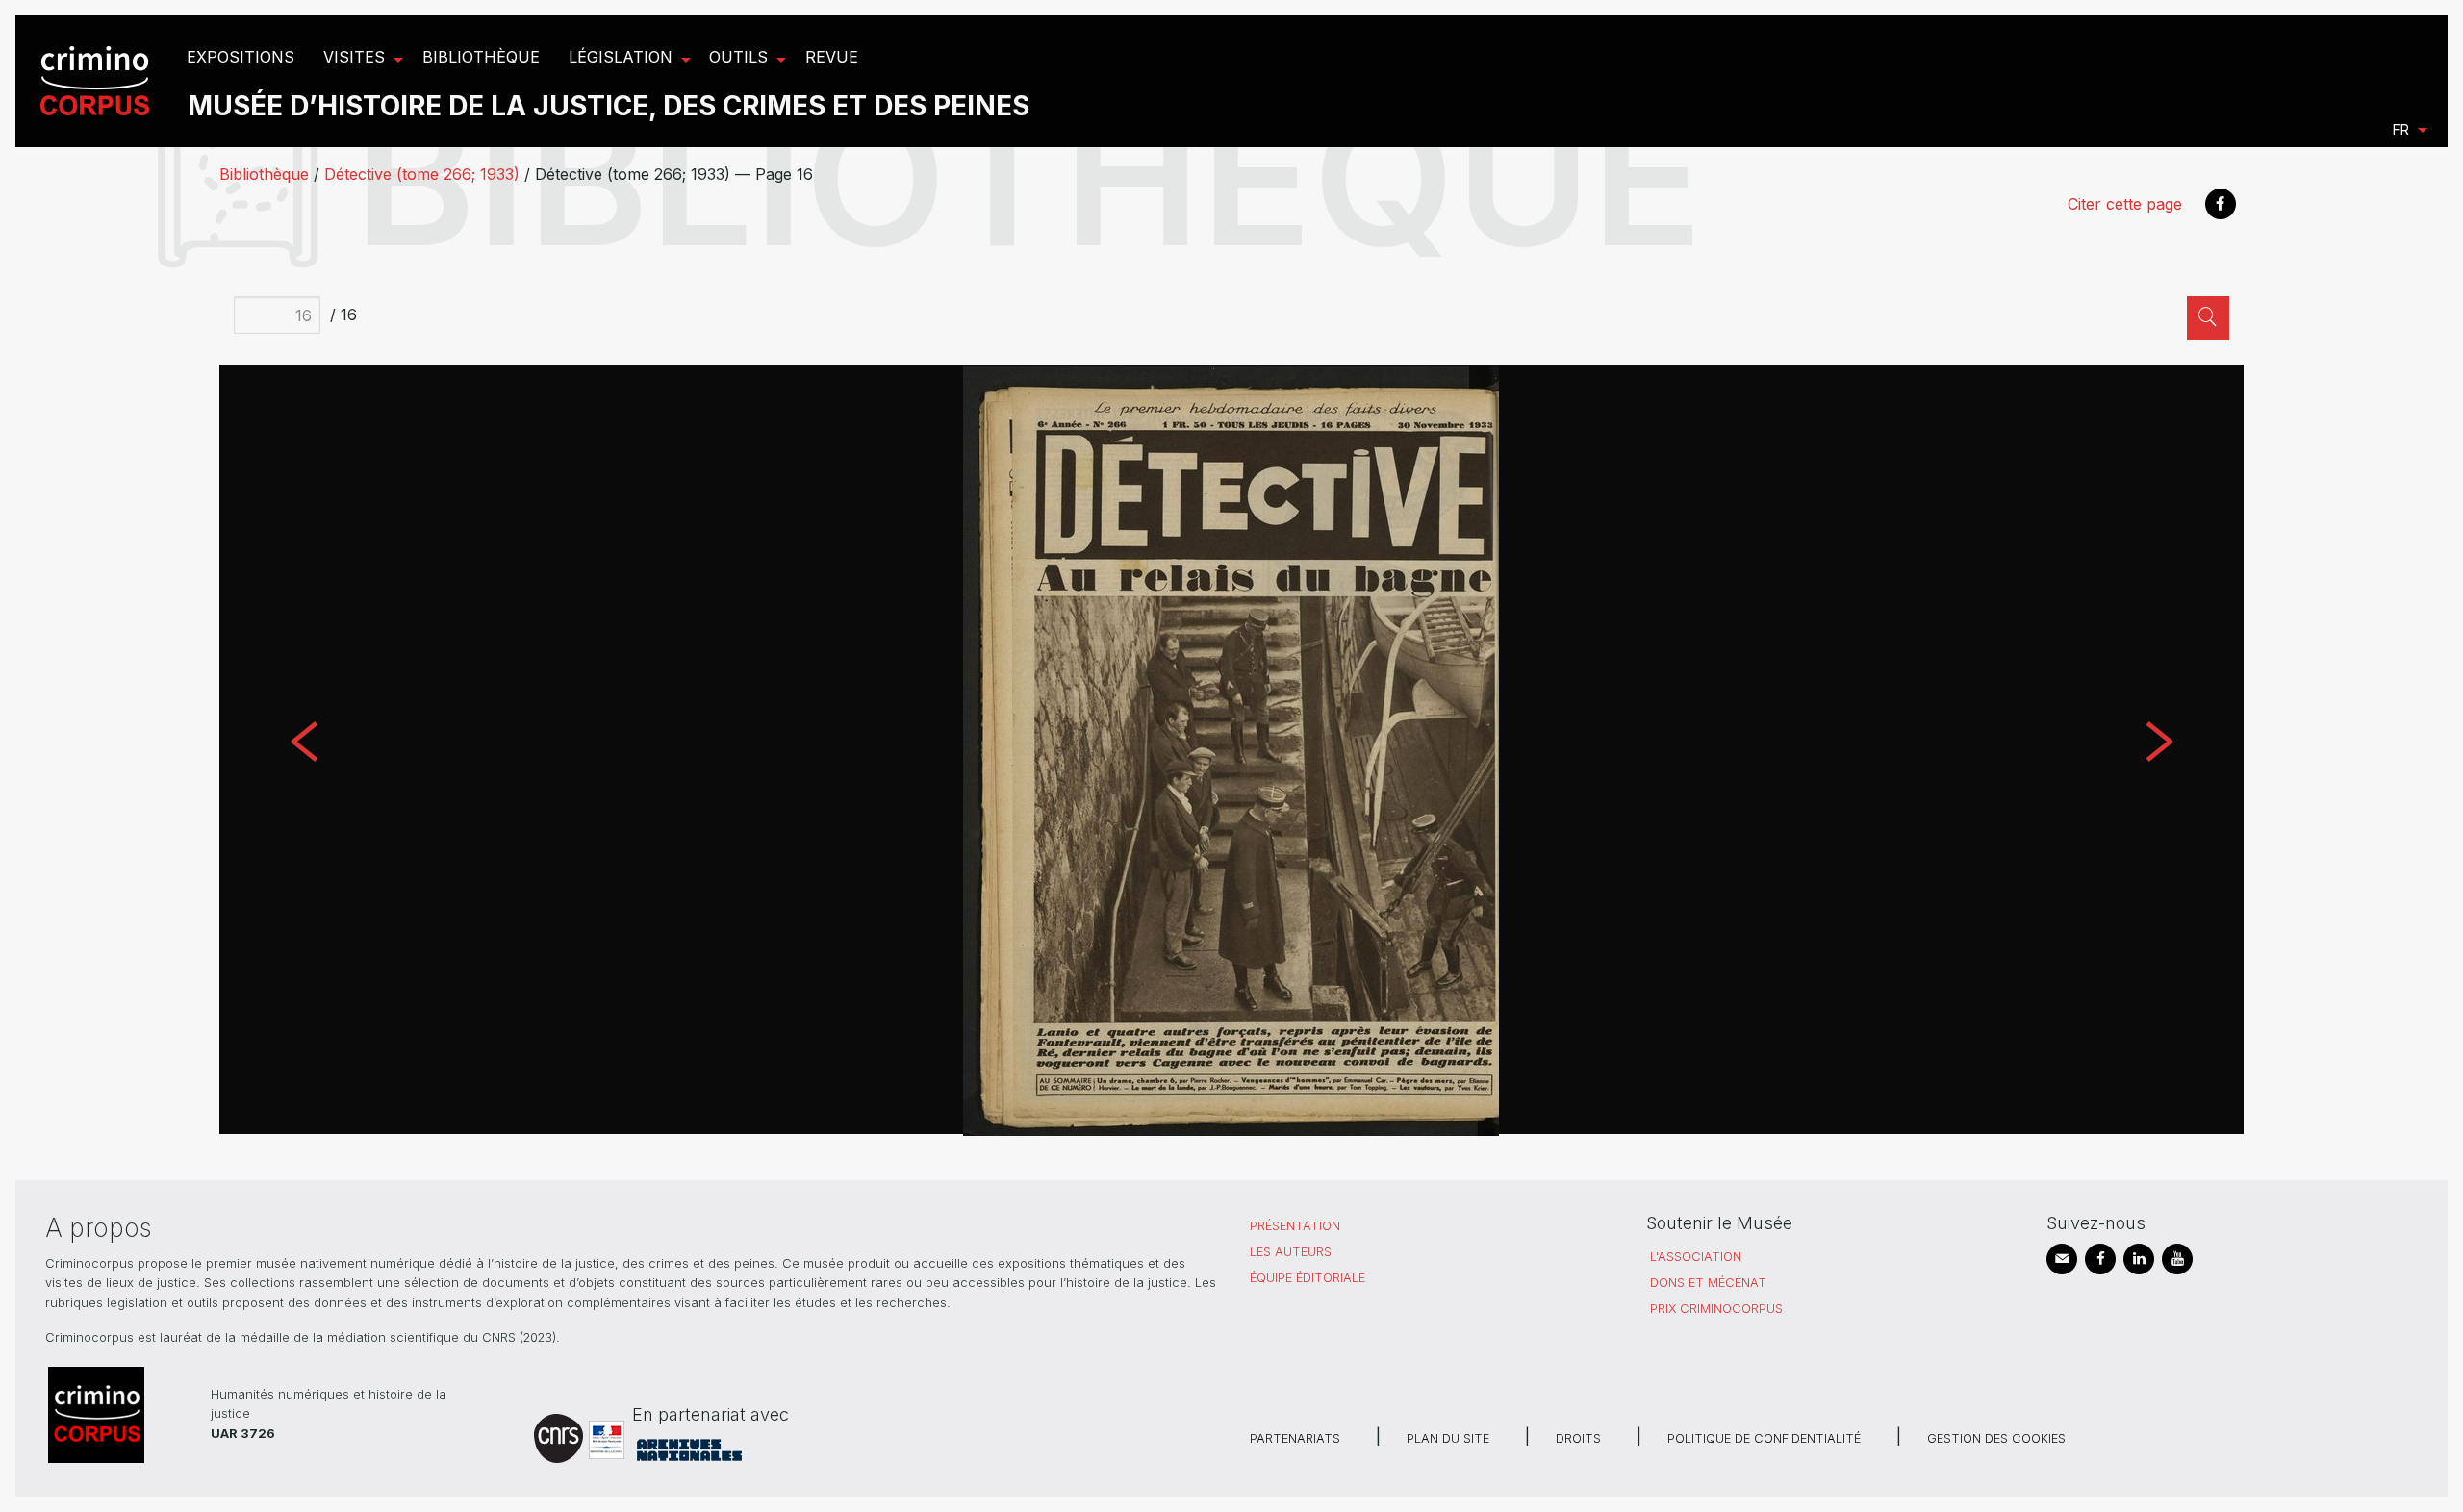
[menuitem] (98, 81)
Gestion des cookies (1996, 1438)
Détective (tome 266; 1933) (422, 174)
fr (2401, 129)
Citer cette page (2125, 204)
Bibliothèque (264, 174)
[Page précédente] (304, 749)
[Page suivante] (2158, 749)
